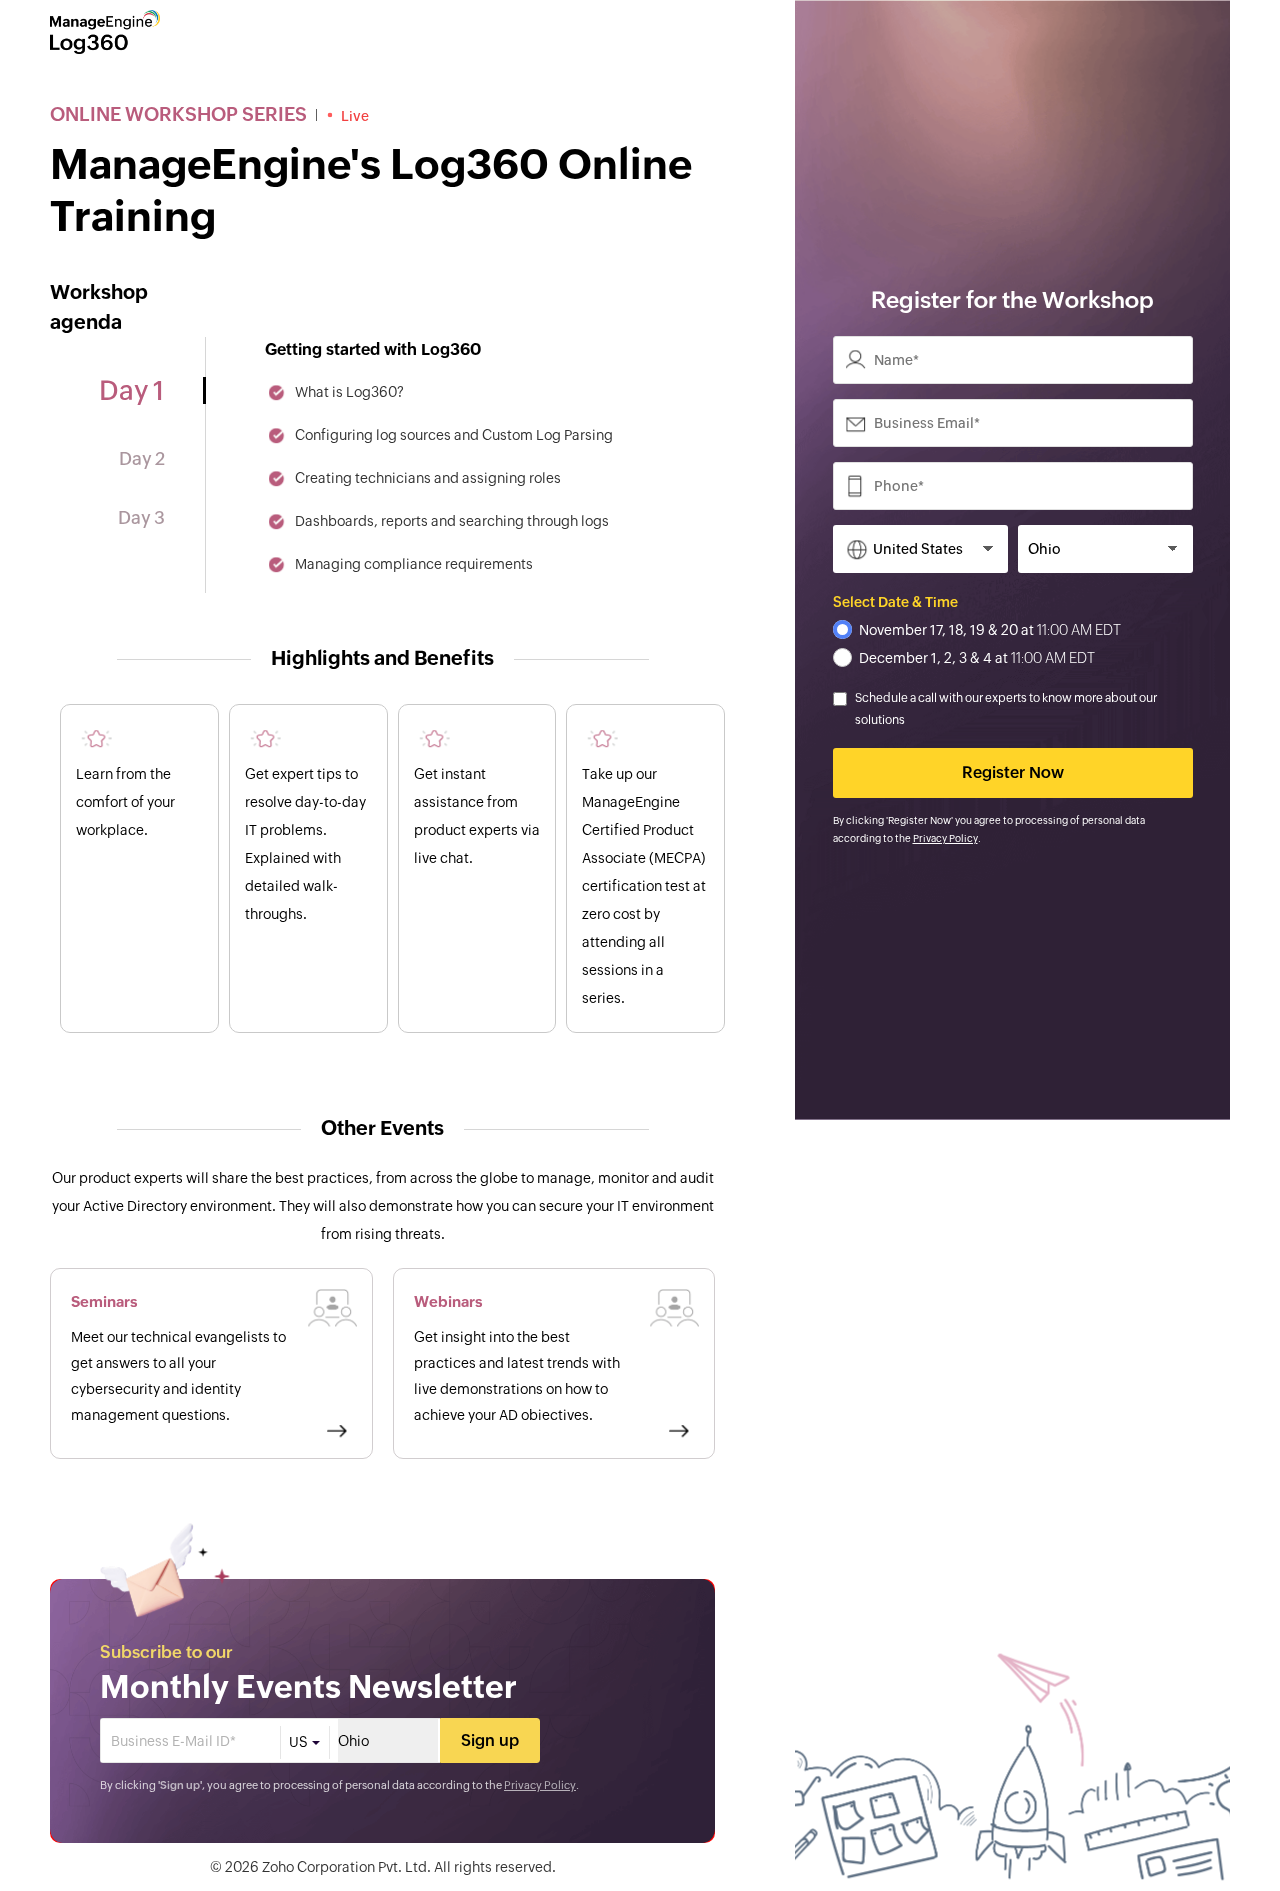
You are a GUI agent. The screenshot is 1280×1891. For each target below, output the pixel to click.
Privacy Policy (540, 1785)
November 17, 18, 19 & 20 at (990, 630)
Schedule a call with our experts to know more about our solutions (1006, 709)
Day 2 (142, 458)
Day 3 (141, 517)
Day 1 (131, 391)
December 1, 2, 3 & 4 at (977, 658)
